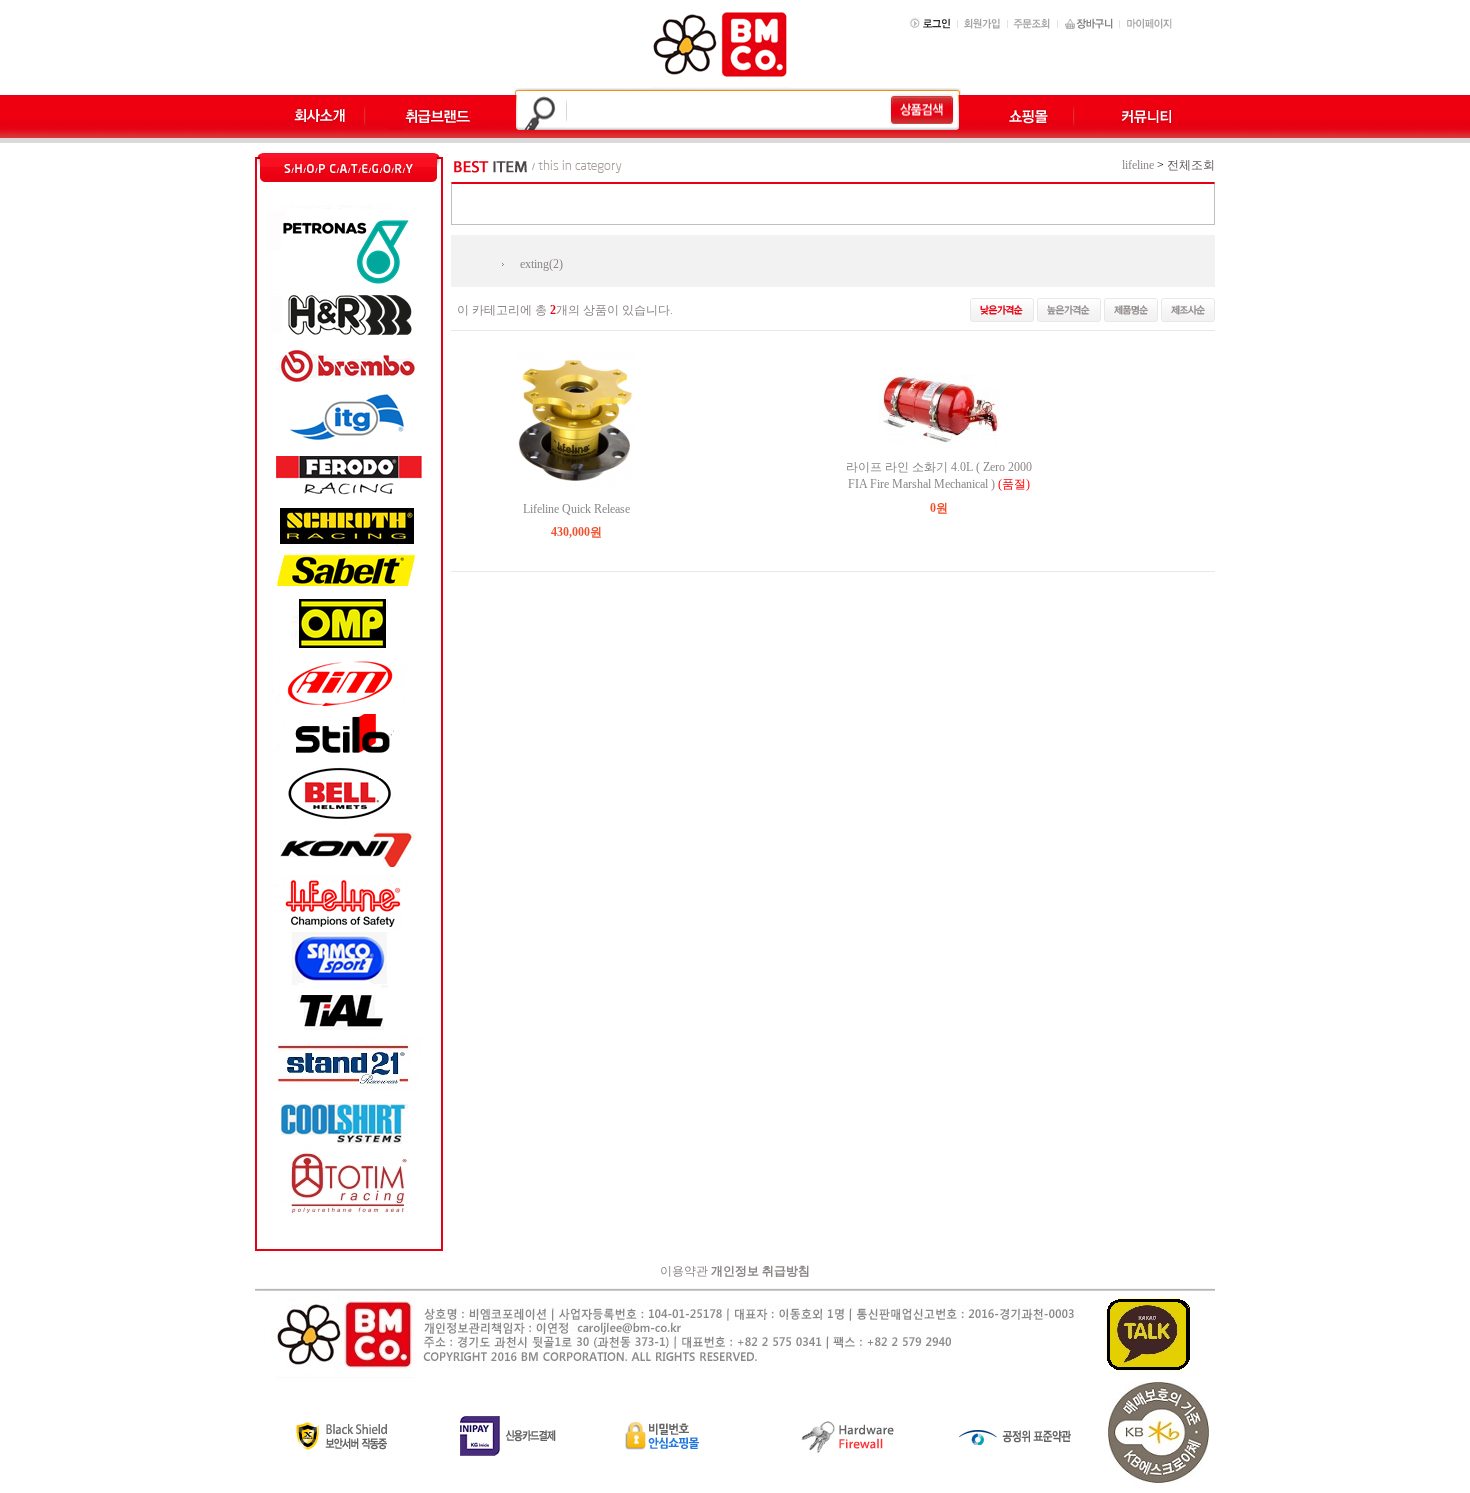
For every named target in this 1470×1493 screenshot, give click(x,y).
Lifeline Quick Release (576, 509)
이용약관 (684, 1271)
